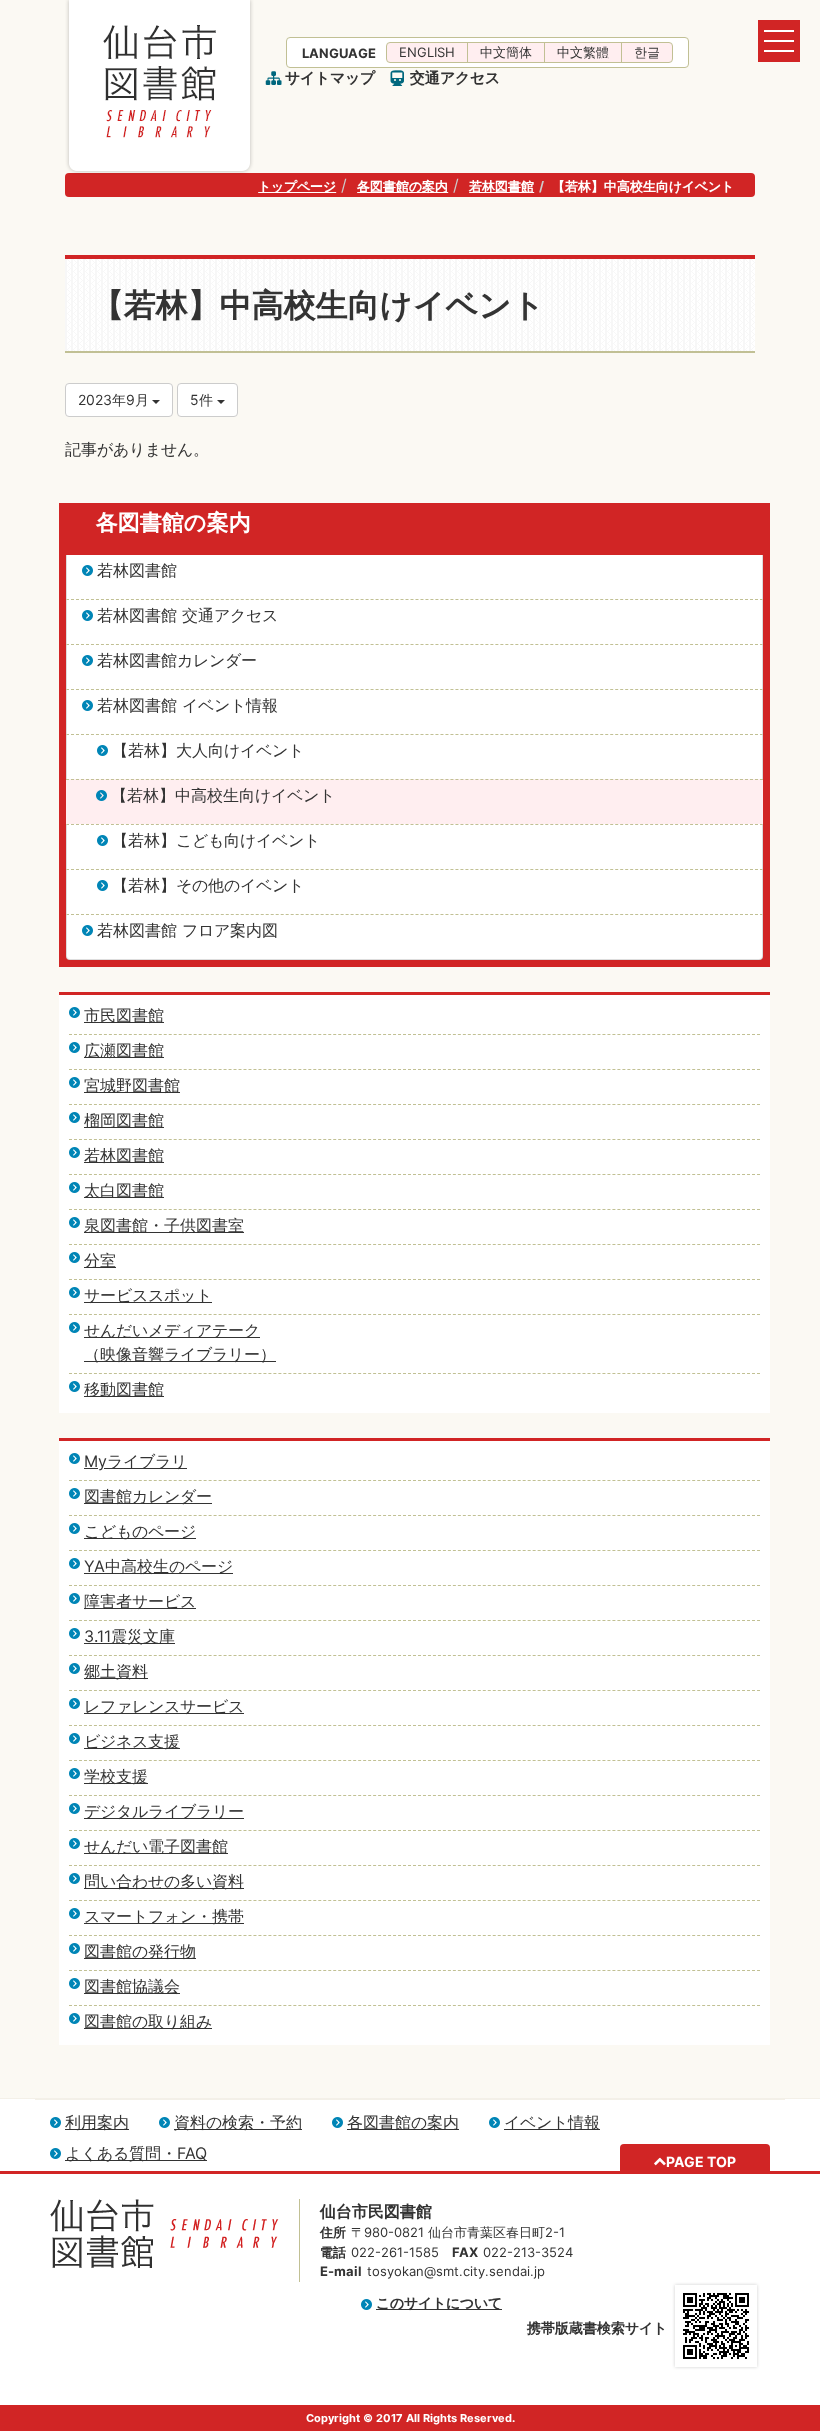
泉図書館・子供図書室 (164, 1225)
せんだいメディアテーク (172, 1330)
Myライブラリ (135, 1461)
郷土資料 (116, 1671)
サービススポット (148, 1295)
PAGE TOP (701, 2161)
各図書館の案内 (402, 186)
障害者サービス (140, 1601)
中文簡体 (506, 52)
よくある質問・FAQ (136, 2153)
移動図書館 (124, 1389)
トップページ (297, 186)
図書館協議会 (132, 1986)
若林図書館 (501, 186)
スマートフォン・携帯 (164, 1916)
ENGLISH (427, 52)
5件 (203, 399)
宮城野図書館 (132, 1085)
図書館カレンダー (148, 1496)
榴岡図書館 (124, 1120)
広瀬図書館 (124, 1050)
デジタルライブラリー (164, 1811)
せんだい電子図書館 (156, 1846)
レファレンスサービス (164, 1706)
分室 (100, 1260)
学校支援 (116, 1776)
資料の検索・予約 (238, 2122)
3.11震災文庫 (129, 1636)
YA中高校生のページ (158, 1566)
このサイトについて (439, 2302)
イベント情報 (552, 2122)
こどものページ (140, 1531)
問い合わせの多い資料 (164, 1881)
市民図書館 (124, 1015)
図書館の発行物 (140, 1951)
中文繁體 (583, 52)
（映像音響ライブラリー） (180, 1354)
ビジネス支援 (132, 1741)
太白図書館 (124, 1190)
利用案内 (97, 2122)
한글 (647, 52)
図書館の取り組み (148, 2021)
